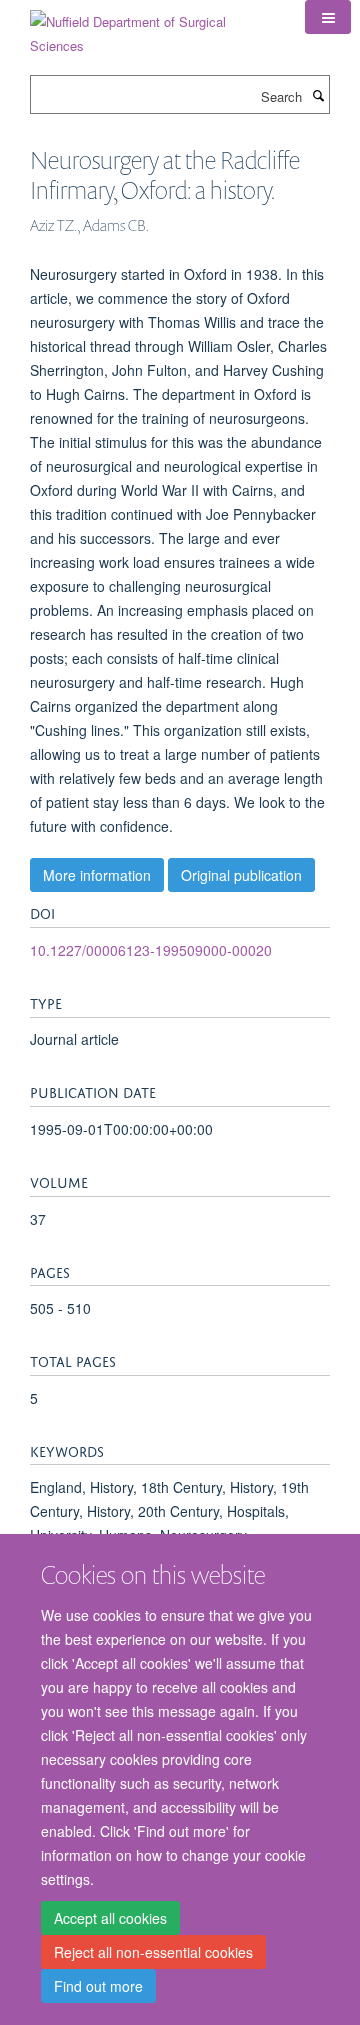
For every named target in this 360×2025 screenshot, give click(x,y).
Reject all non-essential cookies (153, 1952)
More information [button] (97, 875)
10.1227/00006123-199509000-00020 (151, 950)
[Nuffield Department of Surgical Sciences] (152, 26)
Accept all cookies (110, 1918)
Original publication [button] (241, 875)
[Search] (318, 95)
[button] (328, 17)
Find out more (98, 1986)
